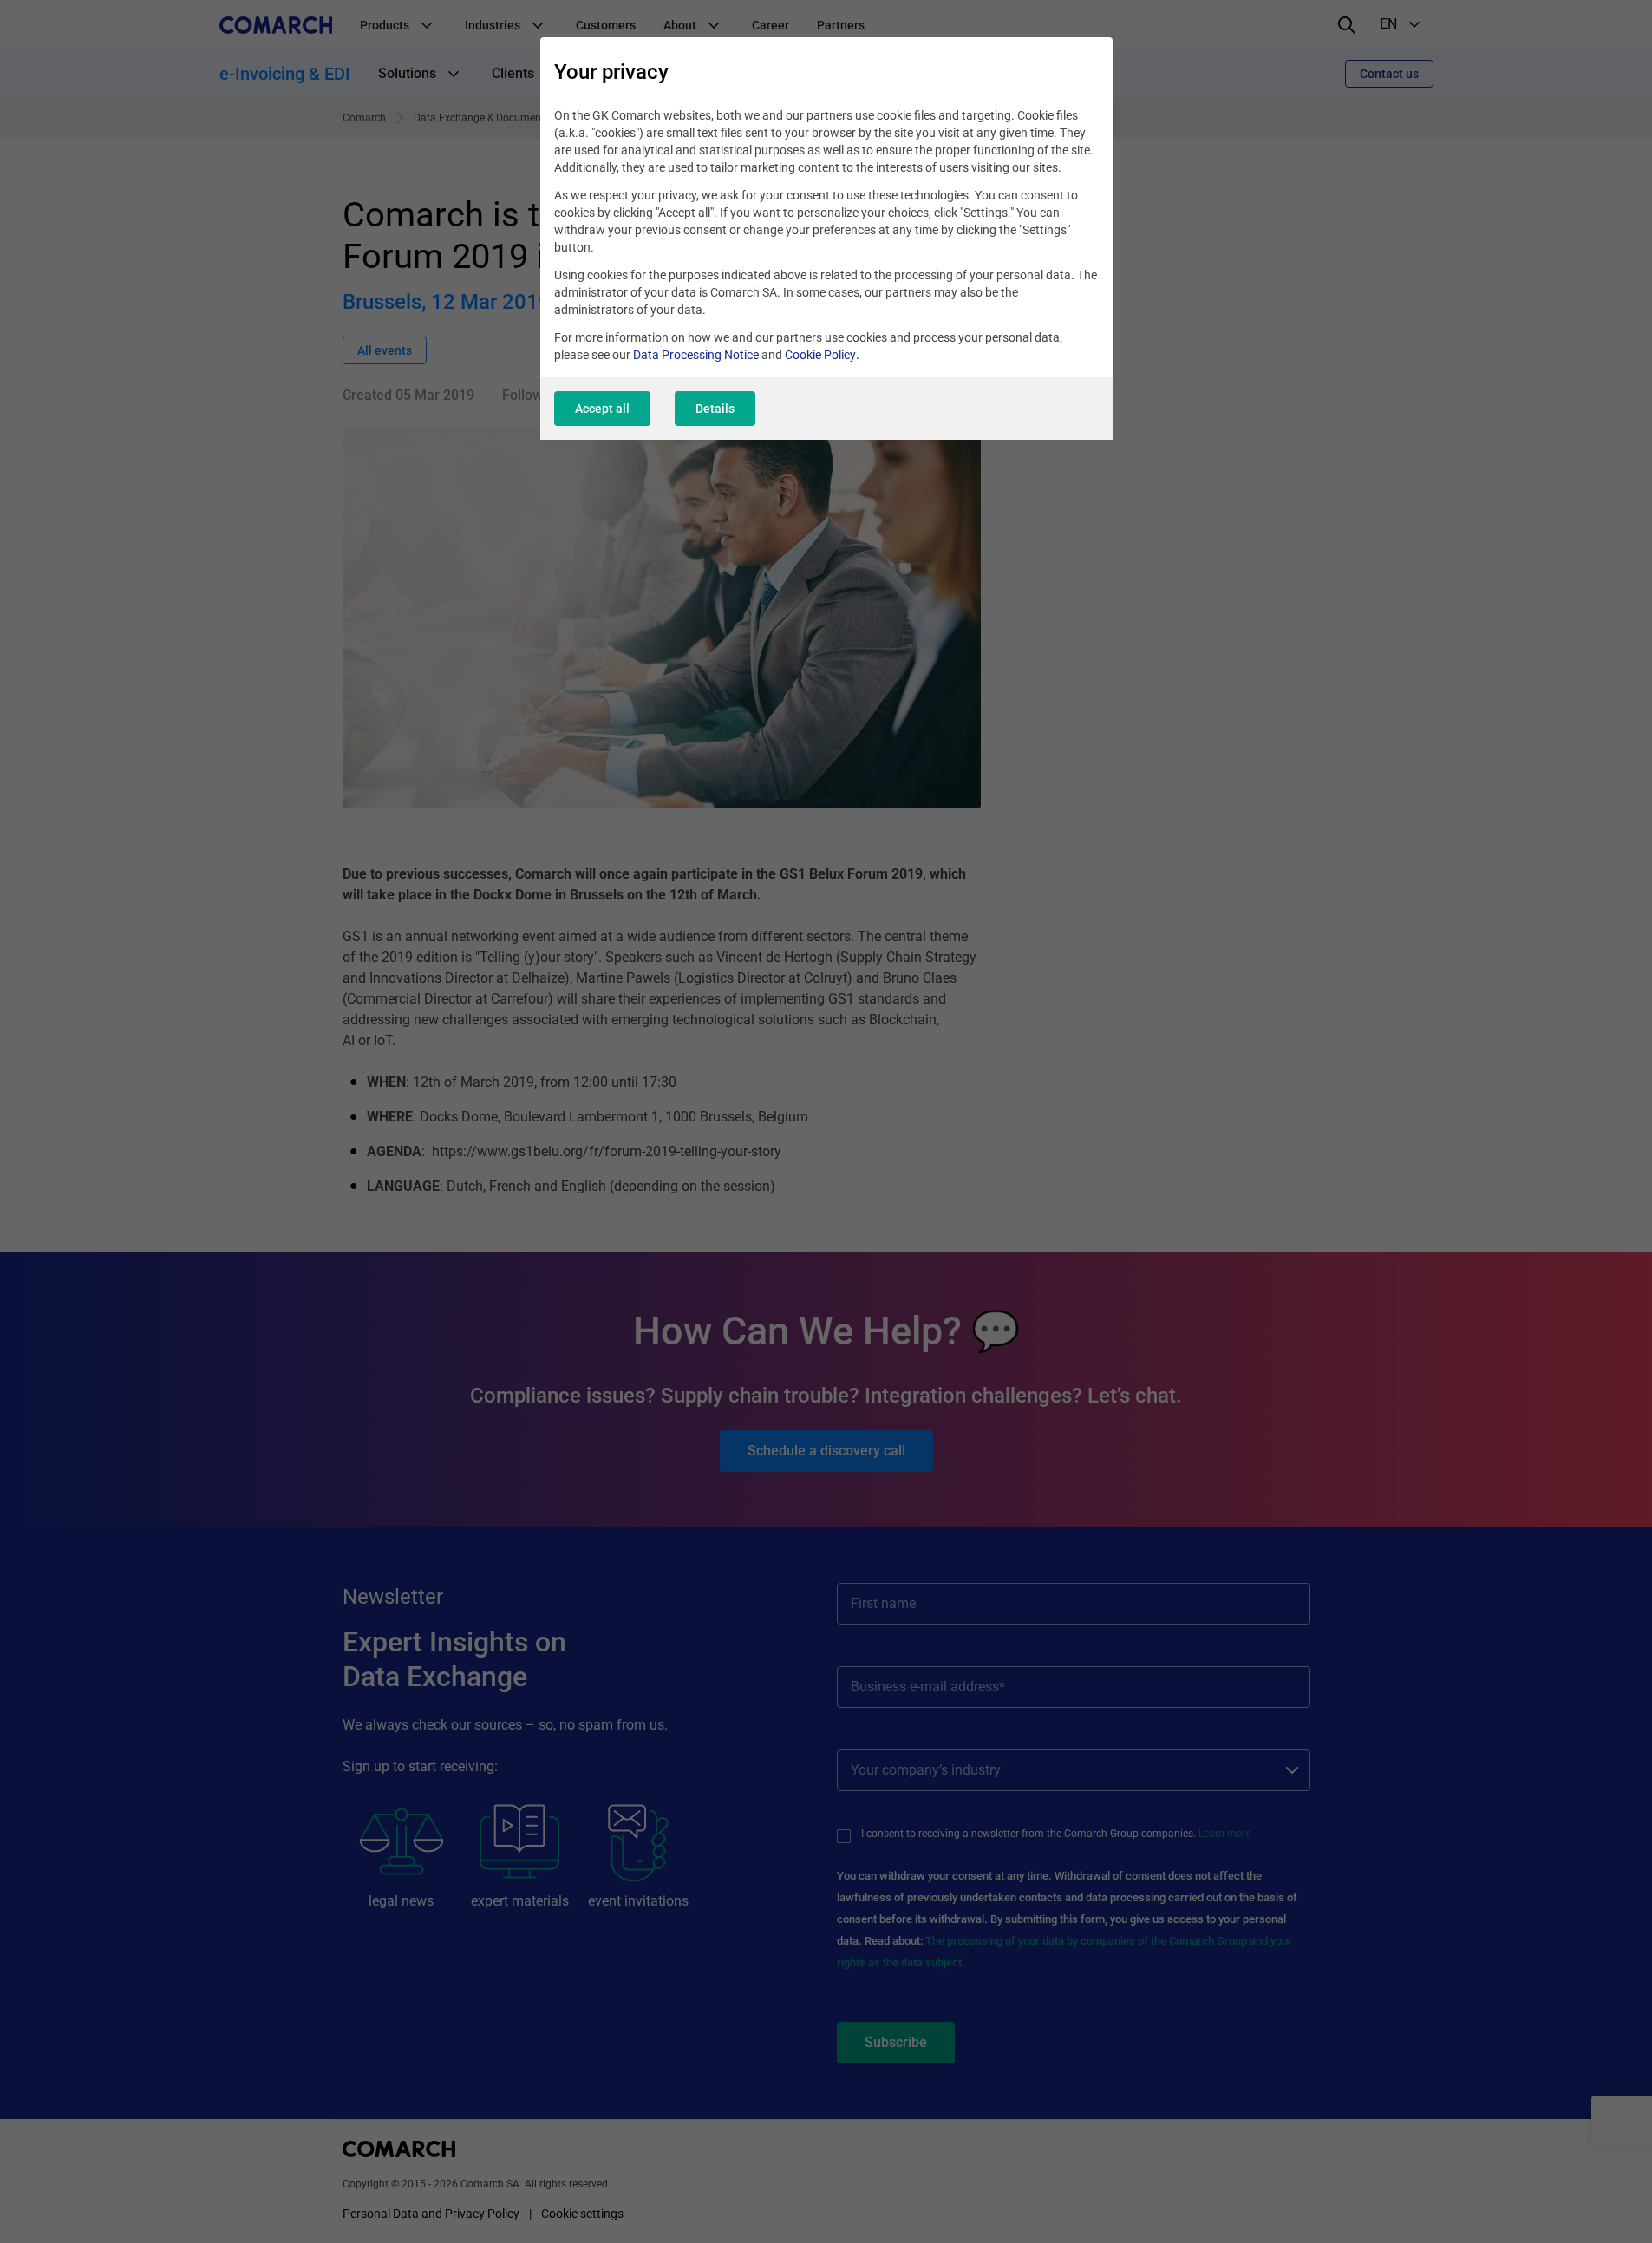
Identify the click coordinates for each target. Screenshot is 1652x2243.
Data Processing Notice (696, 355)
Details (715, 409)
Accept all (602, 409)
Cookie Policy (820, 355)
